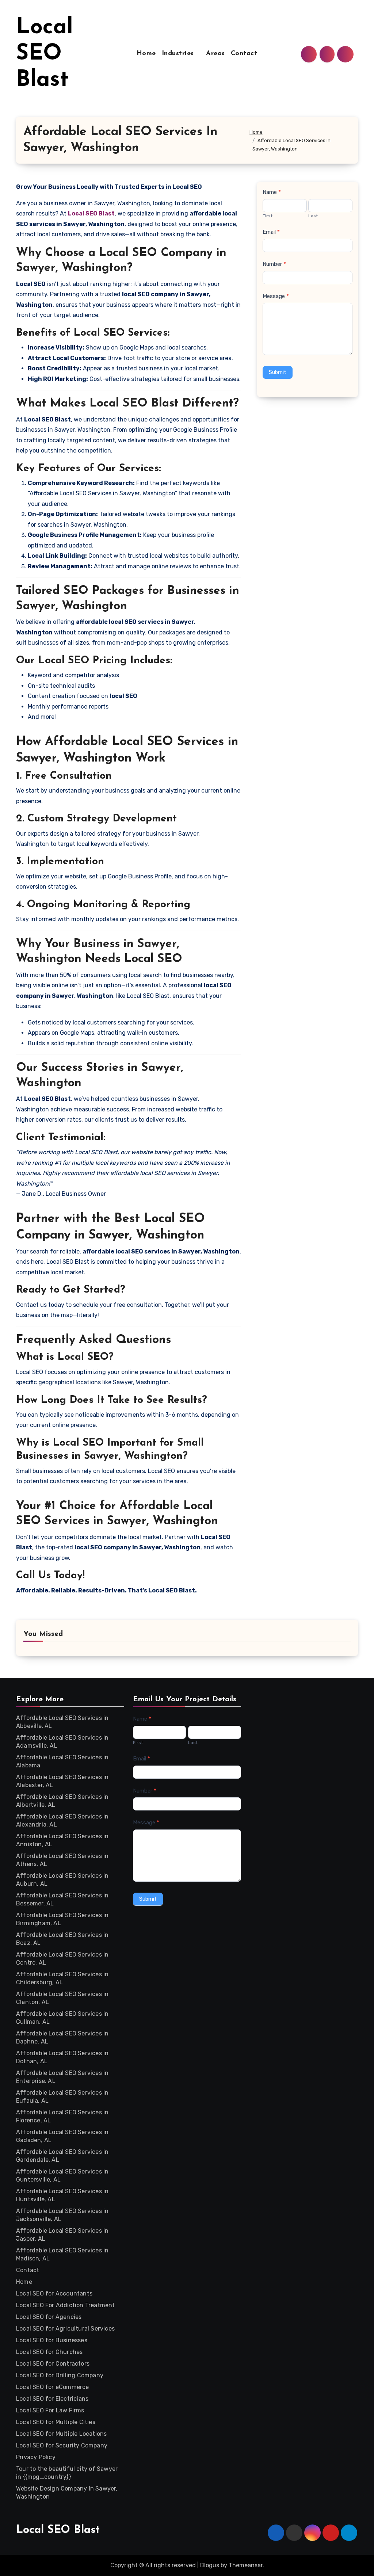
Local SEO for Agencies (49, 2317)
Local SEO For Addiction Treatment (66, 2305)
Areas (215, 54)
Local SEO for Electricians (52, 2399)
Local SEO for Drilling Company (60, 2375)
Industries (179, 54)
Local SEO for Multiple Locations (61, 2434)
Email (271, 232)
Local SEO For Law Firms (50, 2410)
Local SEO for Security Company (62, 2445)
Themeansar (246, 2565)
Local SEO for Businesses (52, 2340)
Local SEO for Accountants (54, 2293)
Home (146, 54)
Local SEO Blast (45, 54)
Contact (244, 54)
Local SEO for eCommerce (53, 2387)
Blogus (210, 2565)
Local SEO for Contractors (53, 2364)
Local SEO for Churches (49, 2352)
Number (274, 264)
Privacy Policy (36, 2457)
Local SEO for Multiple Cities (56, 2422)
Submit (278, 372)
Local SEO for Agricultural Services (65, 2329)
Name (272, 192)
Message (276, 296)
